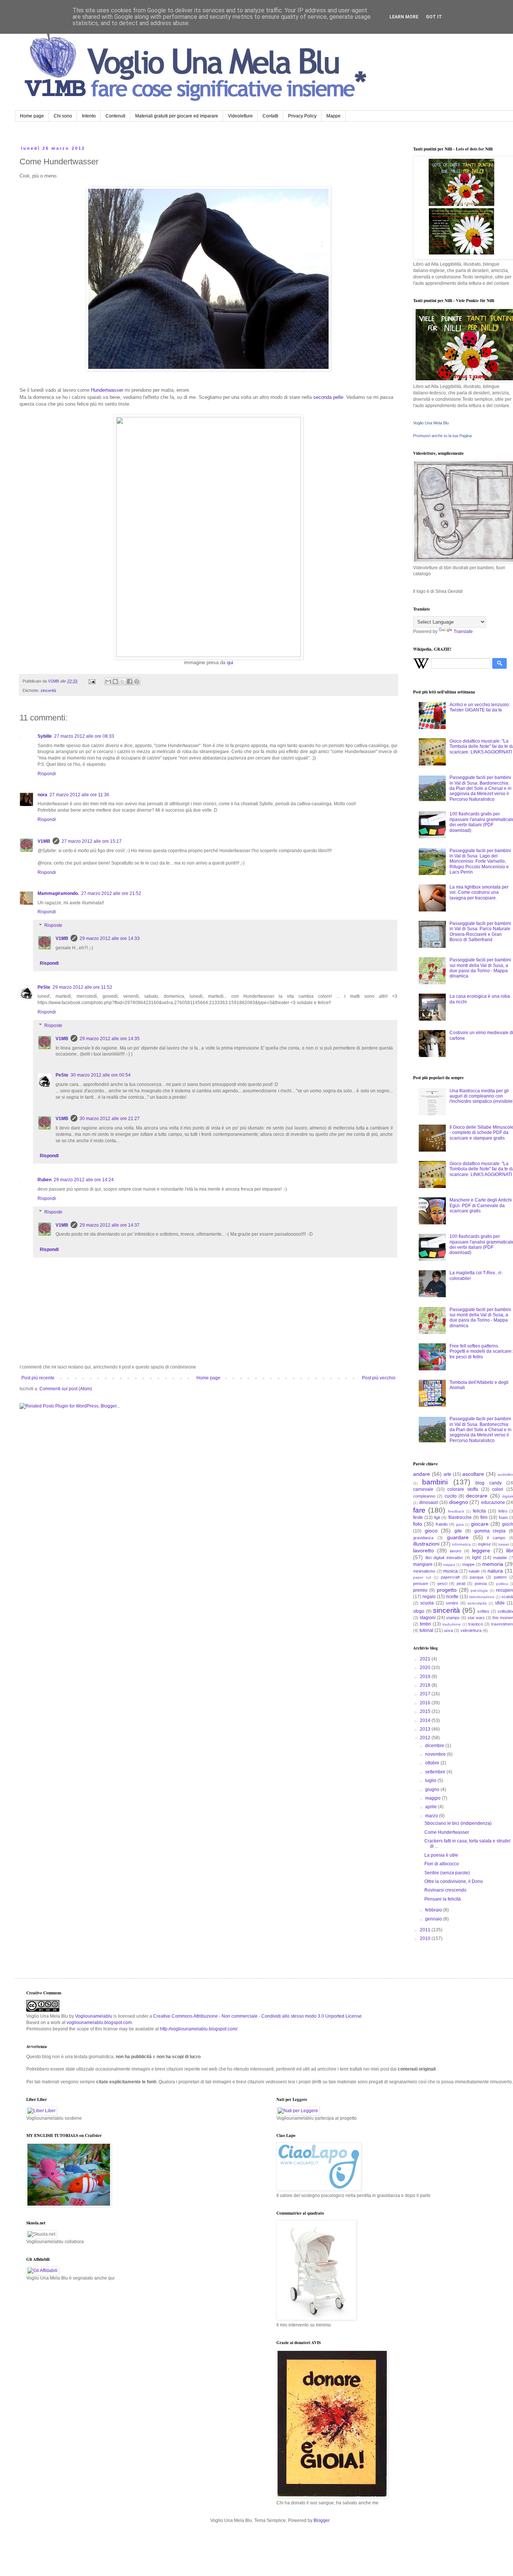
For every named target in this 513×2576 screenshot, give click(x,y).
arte (447, 1474)
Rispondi (47, 774)
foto (418, 1524)
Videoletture (240, 116)
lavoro (456, 1551)
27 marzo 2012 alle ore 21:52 (111, 893)
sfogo (419, 1611)
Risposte (53, 925)
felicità (479, 1511)
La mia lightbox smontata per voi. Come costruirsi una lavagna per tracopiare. (479, 893)
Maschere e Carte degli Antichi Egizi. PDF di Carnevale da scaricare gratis (481, 1205)
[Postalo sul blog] (115, 681)
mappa (449, 1565)
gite (458, 1531)
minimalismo (424, 1571)
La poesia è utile (441, 1855)
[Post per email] (92, 681)
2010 (426, 1938)
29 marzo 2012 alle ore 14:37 (110, 1225)
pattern (500, 1577)
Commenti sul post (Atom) (66, 1389)
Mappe (333, 116)
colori (498, 1489)
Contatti (270, 116)
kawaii (504, 1544)
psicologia (479, 1590)
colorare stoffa (463, 1489)
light (476, 1558)
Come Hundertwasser (447, 1832)
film (484, 1517)
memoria (493, 1564)
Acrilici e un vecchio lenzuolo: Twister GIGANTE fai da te (480, 707)
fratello (442, 1524)
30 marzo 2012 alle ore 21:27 (110, 1119)
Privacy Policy (302, 116)
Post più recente (38, 1378)
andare (422, 1474)
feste (418, 1517)
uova (448, 1630)
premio (420, 1590)
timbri (425, 1624)
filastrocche (460, 1517)
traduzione (452, 1624)
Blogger (321, 2520)
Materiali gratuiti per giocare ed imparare (177, 116)
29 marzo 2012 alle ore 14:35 (110, 1039)
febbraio (434, 1910)
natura (495, 1571)
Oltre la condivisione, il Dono (454, 1881)
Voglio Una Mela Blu (431, 423)
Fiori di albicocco (442, 1864)
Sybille (45, 736)
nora (42, 795)
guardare (458, 1537)
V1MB (44, 841)
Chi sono (63, 116)
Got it (434, 17)
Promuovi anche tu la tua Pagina (442, 436)
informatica (462, 1544)
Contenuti (115, 116)
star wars (476, 1618)
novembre (436, 1754)
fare (419, 1510)
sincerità (48, 690)
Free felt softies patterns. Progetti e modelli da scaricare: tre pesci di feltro (481, 1351)
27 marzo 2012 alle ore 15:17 (92, 841)
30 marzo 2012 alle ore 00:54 (101, 1075)
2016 (426, 1703)
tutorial (426, 1630)
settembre (436, 1772)
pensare (421, 1583)
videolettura (471, 1630)
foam (503, 1517)
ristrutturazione (482, 1597)
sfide (500, 1603)
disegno (459, 1502)
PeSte (44, 987)
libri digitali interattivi (444, 1558)
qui (230, 662)
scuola (427, 1603)
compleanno (424, 1496)
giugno (433, 1790)
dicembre (435, 1746)
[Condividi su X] (122, 681)
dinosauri (429, 1502)
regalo (429, 1597)
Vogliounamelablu (94, 2016)
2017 (426, 1694)
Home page (32, 116)
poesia (481, 1583)
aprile (432, 1807)
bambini (435, 1482)
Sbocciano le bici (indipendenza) (458, 1823)
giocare (480, 1524)
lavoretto (423, 1550)
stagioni (428, 1618)
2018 (426, 1685)
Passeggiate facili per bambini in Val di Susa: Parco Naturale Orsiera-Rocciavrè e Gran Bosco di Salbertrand (480, 932)
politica (502, 1584)
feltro (503, 1511)
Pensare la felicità (443, 1899)
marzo (432, 1816)
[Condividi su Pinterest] (137, 681)
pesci (442, 1583)
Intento (89, 116)
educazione (493, 1502)
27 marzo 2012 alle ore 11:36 (79, 795)
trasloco (476, 1624)
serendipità (477, 1603)
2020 (426, 1668)
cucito (451, 1496)
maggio (433, 1798)
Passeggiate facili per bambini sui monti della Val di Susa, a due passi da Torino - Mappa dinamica (480, 968)
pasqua (477, 1577)
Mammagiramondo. (58, 893)
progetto (447, 1590)
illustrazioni (426, 1544)
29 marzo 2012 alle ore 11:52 (82, 987)
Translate (463, 632)
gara (460, 1524)
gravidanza (423, 1538)
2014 (426, 1720)
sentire (452, 1603)
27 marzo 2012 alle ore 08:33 (84, 736)
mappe (468, 1564)
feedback (456, 1511)
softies (483, 1611)
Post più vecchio (379, 1378)
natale (474, 1571)
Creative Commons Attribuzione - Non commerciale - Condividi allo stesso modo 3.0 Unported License (257, 2016)
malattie (500, 1558)
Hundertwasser (108, 390)
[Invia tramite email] (108, 681)
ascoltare (473, 1474)
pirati (461, 1583)
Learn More (404, 17)
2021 (426, 1659)
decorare (477, 1496)
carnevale (423, 1489)
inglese (484, 1544)
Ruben (45, 1180)
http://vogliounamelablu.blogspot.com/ (199, 2029)
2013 (426, 1729)
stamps (453, 1618)
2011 (426, 1930)
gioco (431, 1531)
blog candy (488, 1483)
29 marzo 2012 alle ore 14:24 (84, 1180)
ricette (452, 1597)
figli (437, 1517)
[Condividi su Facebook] (130, 681)
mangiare (423, 1564)
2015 (426, 1711)
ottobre (433, 1763)
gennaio (434, 1919)
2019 (426, 1677)
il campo (496, 1538)
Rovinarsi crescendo (445, 1890)
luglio (431, 1780)
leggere (481, 1550)
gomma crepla (490, 1531)
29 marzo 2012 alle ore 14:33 (110, 938)
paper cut (422, 1577)
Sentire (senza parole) (447, 1873)
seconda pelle (328, 397)
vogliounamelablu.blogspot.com (99, 2023)
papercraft (450, 1577)
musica (450, 1571)
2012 (426, 1738)
